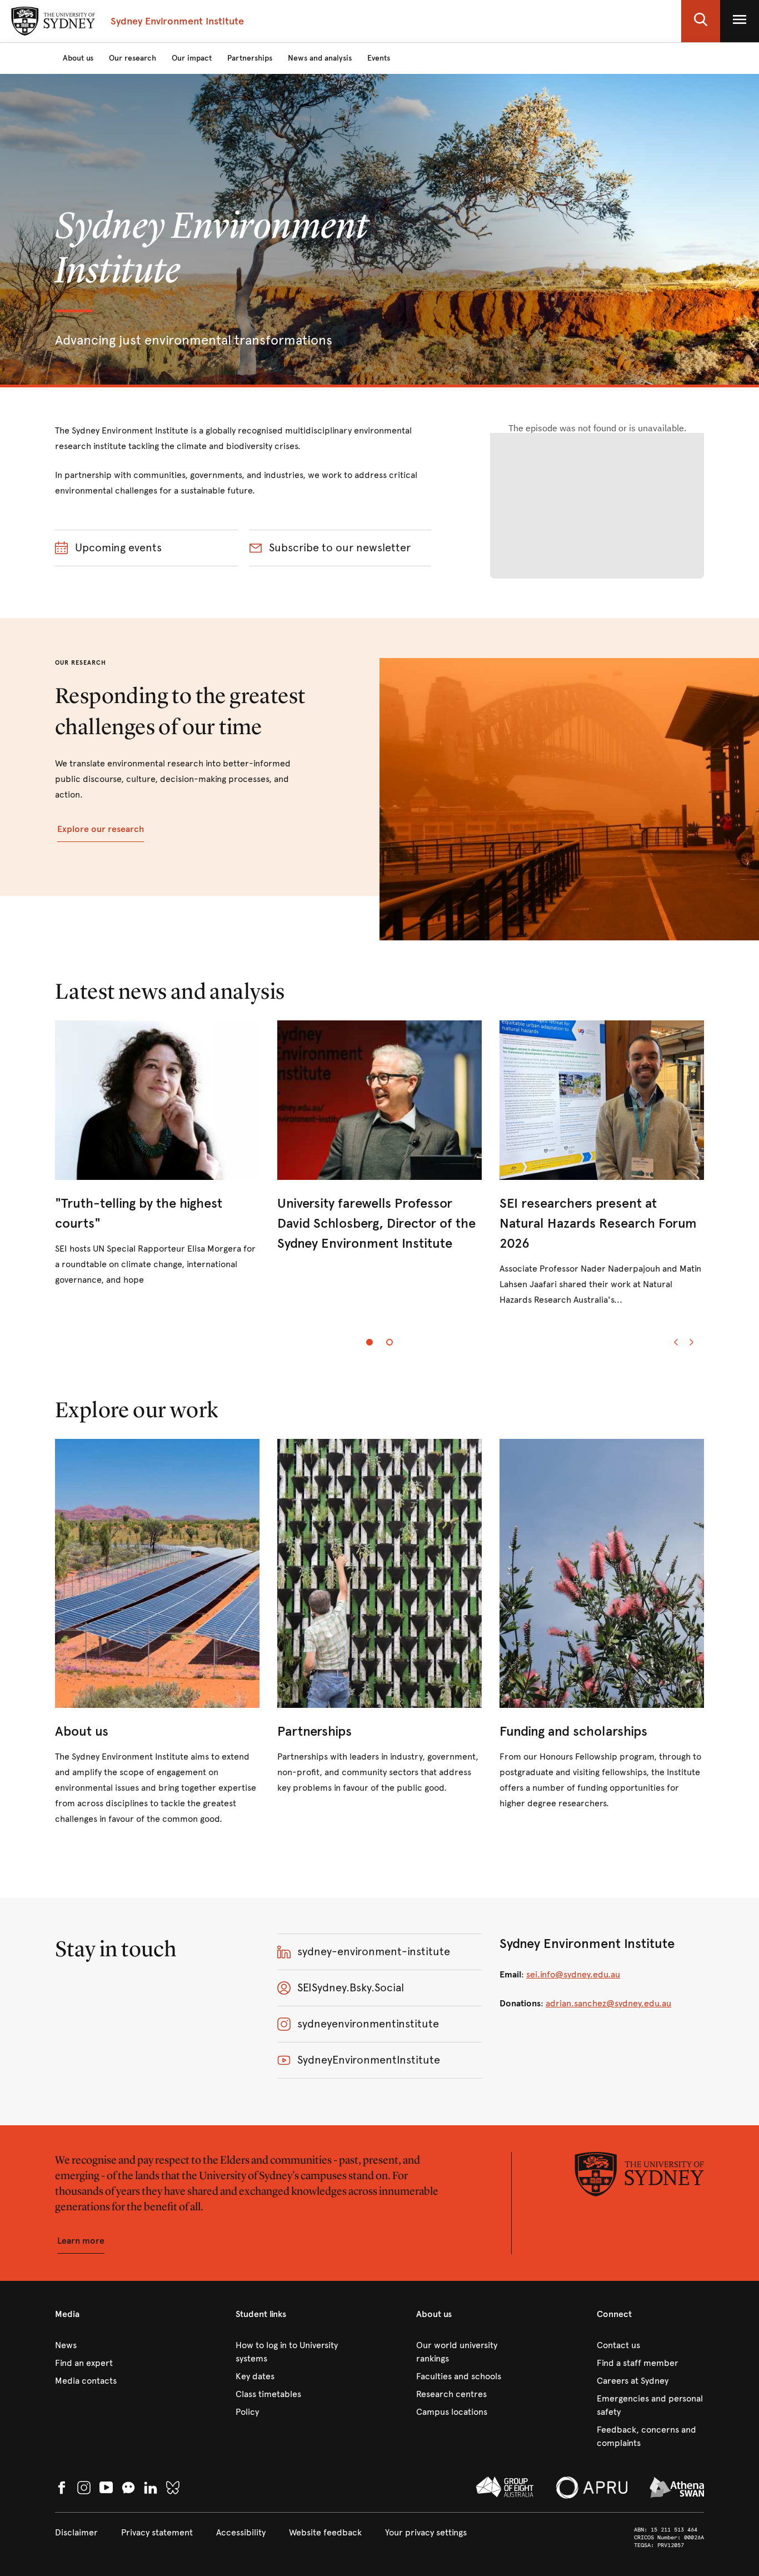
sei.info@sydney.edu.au (573, 1974)
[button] (701, 21)
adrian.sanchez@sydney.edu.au (608, 2003)
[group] (379, 1173)
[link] (157, 1154)
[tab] (369, 1342)
